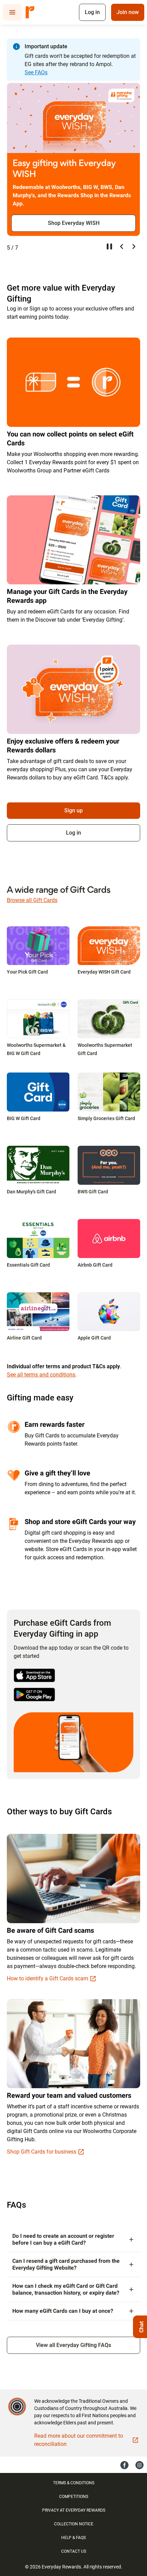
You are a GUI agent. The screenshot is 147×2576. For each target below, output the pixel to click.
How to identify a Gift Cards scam (48, 1978)
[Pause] (109, 246)
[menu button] (12, 12)
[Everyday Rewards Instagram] (139, 2465)
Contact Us (74, 2551)
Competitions (74, 2497)
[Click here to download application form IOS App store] (34, 1675)
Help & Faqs (73, 2538)
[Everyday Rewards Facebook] (124, 2465)
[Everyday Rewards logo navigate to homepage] (30, 12)
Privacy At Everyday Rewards (74, 2510)
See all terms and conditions (41, 1375)
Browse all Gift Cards (32, 900)
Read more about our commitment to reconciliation (79, 2440)
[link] (38, 946)
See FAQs (36, 72)
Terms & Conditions (74, 2483)
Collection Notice (74, 2524)
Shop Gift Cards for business (42, 2152)
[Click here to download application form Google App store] (34, 1695)
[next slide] (134, 246)
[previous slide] (122, 246)
